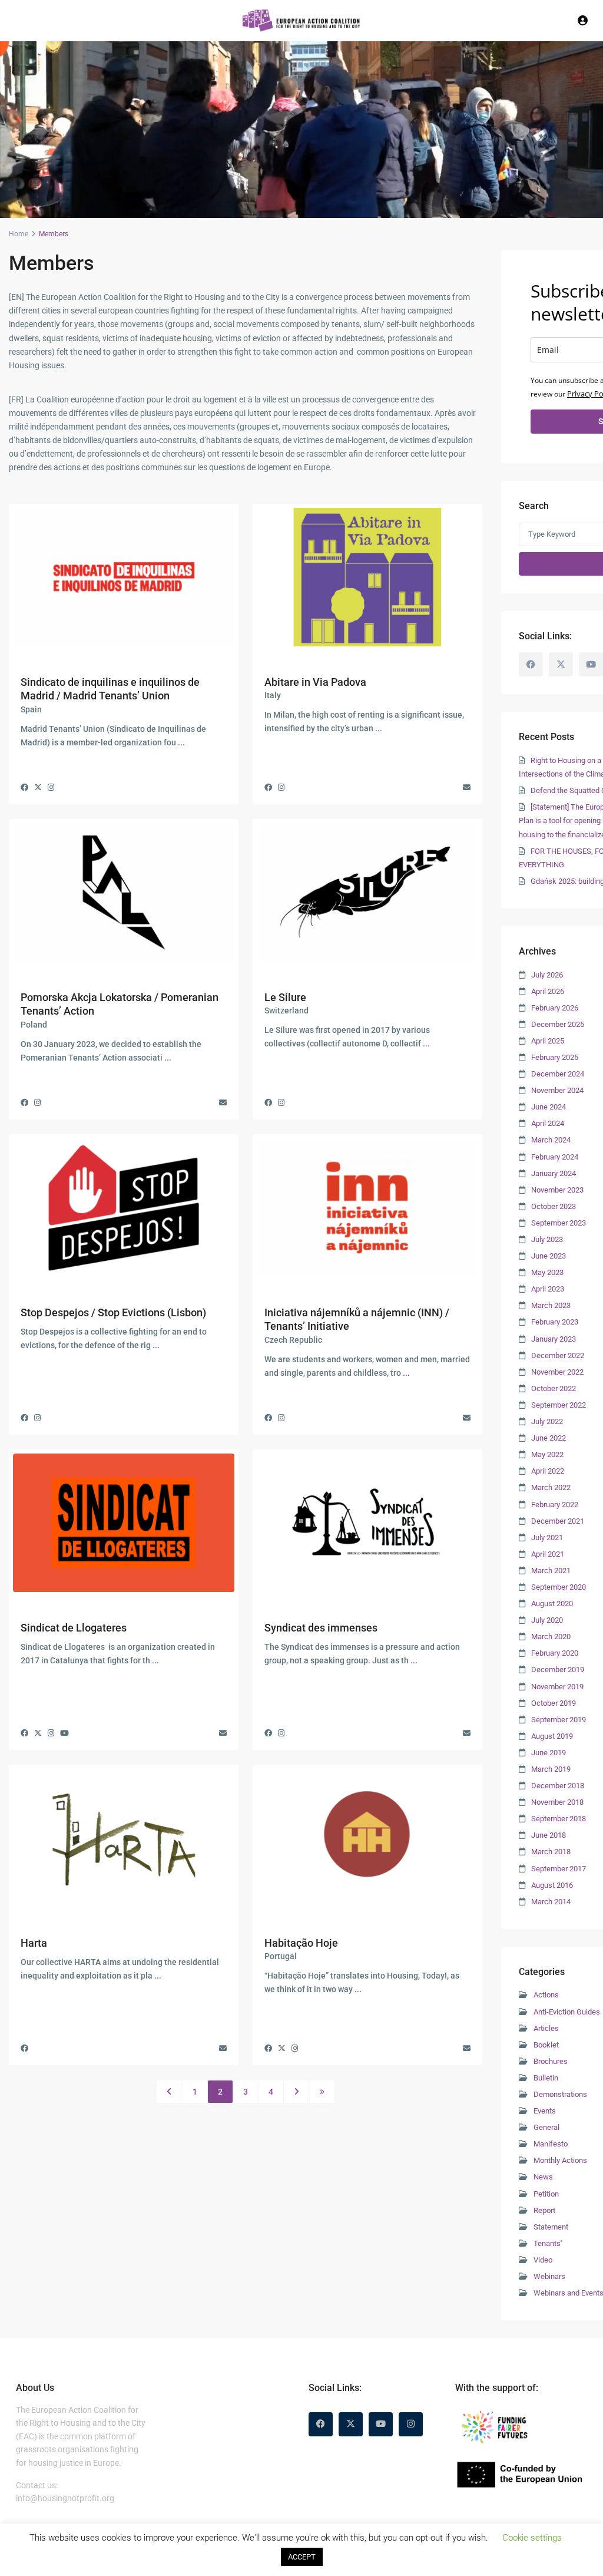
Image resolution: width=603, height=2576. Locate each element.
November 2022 (557, 1372)
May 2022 (547, 1454)
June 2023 (549, 1256)
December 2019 (558, 1670)
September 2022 (559, 1405)
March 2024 (551, 1140)
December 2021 (558, 1521)
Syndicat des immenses (321, 1628)
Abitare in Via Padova (315, 682)
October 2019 (554, 1703)
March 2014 (551, 1902)
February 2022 (555, 1505)
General (546, 2127)
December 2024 (558, 1074)
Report (544, 2210)
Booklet (546, 2045)
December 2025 (558, 1024)
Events (545, 2111)
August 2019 (552, 1736)
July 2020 (547, 1620)
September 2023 (559, 1223)
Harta (34, 1943)
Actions (546, 1995)
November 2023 (557, 1190)
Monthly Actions (560, 2160)
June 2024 (549, 1107)
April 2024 (548, 1123)
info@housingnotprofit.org (65, 2498)
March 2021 (551, 1571)
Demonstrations (560, 2094)
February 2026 (555, 1008)
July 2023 (547, 1239)
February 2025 (555, 1057)
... (181, 742)
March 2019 (551, 1769)
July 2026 (547, 975)
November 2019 (557, 1687)
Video (543, 2260)
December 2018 (558, 1786)
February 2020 (555, 1653)
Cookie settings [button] (532, 2538)
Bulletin (546, 2078)
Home (19, 234)
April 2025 (548, 1041)
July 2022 (547, 1421)
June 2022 (549, 1438)
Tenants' (548, 2243)
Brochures (551, 2061)
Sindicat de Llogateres (74, 1628)
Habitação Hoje (301, 1943)
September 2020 (559, 1587)
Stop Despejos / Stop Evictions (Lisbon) (113, 1312)
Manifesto (551, 2144)
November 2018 (557, 1802)
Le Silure (285, 997)
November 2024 (557, 1090)
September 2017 (559, 1869)
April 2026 (548, 991)
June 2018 (549, 1835)
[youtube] (591, 664)
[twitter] (561, 664)
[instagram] (411, 2424)
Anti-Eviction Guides (567, 2012)
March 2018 (551, 1852)
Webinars (549, 2276)
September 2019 (559, 1720)
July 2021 (547, 1538)
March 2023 (551, 1305)
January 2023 (554, 1339)
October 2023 (554, 1206)
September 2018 (559, 1819)
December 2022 (558, 1355)
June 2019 (549, 1753)
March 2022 (551, 1487)
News (543, 2177)
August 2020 (552, 1604)
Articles (546, 2028)
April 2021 (548, 1554)
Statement (551, 2227)
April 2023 (548, 1289)
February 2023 (555, 1322)
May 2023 (547, 1272)
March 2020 (551, 1637)
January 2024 (554, 1173)
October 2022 (554, 1388)
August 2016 (552, 1885)
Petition (546, 2194)
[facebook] (531, 664)
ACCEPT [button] (302, 2557)
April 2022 (548, 1471)
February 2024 (555, 1157)
